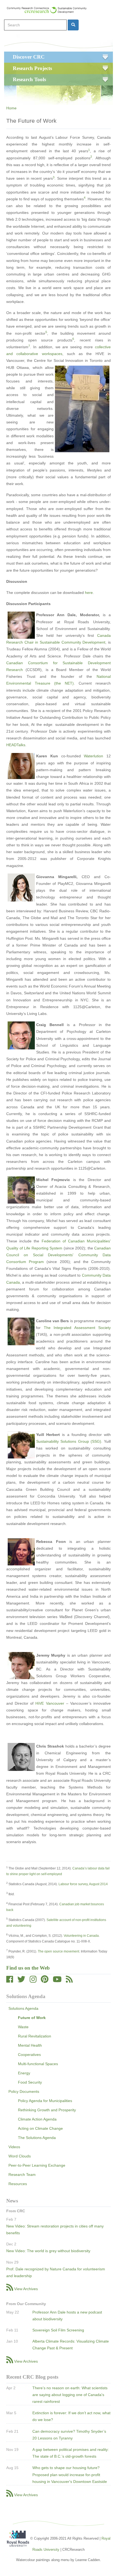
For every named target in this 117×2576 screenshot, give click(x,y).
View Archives (26, 2289)
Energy (24, 2073)
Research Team (22, 2175)
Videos (14, 2147)
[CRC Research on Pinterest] (45, 1981)
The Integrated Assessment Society (77, 1328)
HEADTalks (16, 745)
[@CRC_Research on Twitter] (21, 1981)
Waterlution (93, 756)
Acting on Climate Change (40, 2128)
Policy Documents (24, 2091)
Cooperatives (29, 2055)
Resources (18, 2184)
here (89, 593)
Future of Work (32, 2018)
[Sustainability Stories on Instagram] (33, 1981)
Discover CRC (29, 57)
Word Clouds (20, 2156)
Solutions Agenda (23, 2008)
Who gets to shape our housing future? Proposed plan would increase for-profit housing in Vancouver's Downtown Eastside (70, 2474)
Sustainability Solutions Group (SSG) (69, 1441)
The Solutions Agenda (37, 2138)
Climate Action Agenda (37, 2119)
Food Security (30, 2082)
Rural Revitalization (35, 2036)
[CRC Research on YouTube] (57, 1981)
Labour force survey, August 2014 (83, 1884)
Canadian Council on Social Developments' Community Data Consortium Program (59, 1255)
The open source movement (59, 1951)
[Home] (49, 10)
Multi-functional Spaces (38, 2064)
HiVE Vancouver (50, 1703)
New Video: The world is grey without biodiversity (48, 2251)
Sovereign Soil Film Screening (58, 2330)
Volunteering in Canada (81, 1936)
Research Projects (32, 68)
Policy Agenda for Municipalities (45, 2101)
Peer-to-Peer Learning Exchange (37, 2165)
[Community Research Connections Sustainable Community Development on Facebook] (10, 1981)
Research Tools (29, 79)
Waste (23, 2027)
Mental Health (30, 2045)
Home (11, 108)
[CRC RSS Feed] (69, 1981)
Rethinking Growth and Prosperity (47, 2110)
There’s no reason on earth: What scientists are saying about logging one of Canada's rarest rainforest (70, 2395)
